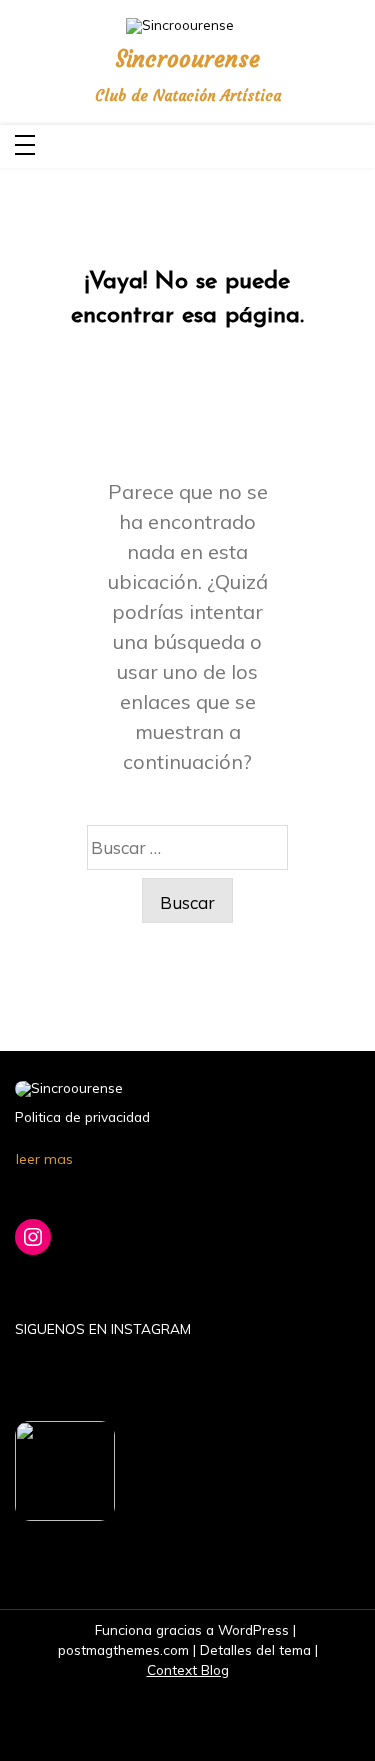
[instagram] (354, 146)
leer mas (44, 1159)
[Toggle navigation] (25, 146)
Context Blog (188, 1669)
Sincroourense (187, 59)
